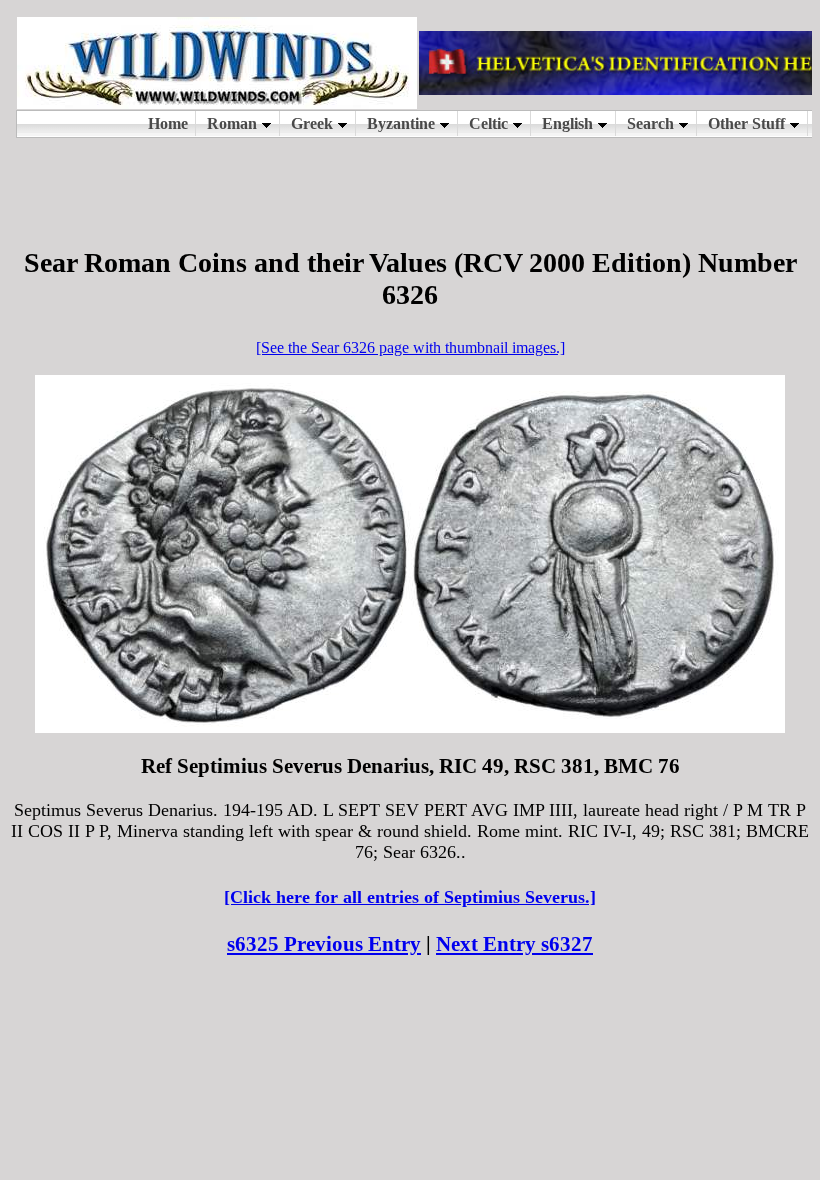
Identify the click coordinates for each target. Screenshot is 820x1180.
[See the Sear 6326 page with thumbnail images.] (410, 347)
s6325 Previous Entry (324, 944)
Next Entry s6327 (514, 944)
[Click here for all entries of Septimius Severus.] (410, 897)
